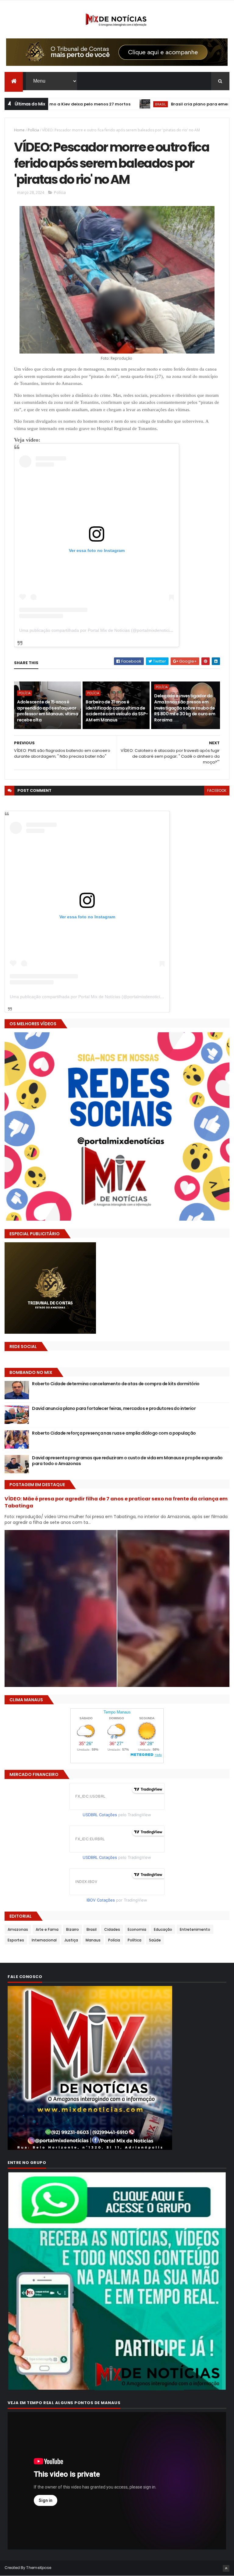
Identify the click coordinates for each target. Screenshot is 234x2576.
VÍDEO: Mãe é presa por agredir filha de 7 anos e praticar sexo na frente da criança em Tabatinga (116, 1502)
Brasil (97, 104)
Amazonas (18, 1929)
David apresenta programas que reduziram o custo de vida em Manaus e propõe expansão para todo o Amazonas (127, 1461)
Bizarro (73, 1929)
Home (19, 130)
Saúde (155, 1940)
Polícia (33, 130)
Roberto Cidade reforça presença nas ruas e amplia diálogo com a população (114, 1433)
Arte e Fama (47, 1929)
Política (135, 1940)
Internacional (44, 1940)
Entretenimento (195, 1929)
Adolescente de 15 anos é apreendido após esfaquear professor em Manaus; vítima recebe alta (48, 711)
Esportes (16, 1940)
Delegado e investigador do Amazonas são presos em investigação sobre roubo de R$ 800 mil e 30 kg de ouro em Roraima (185, 708)
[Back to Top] (226, 2568)
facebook (217, 790)
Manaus (93, 1940)
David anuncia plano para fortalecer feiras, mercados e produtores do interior (114, 1408)
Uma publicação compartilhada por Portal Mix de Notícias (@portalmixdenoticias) (97, 630)
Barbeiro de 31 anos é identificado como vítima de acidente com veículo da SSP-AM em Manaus (117, 711)
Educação (163, 1929)
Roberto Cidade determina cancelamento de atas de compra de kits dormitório (116, 1384)
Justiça (71, 1940)
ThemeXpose (39, 2568)
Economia (137, 1929)
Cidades (112, 1929)
